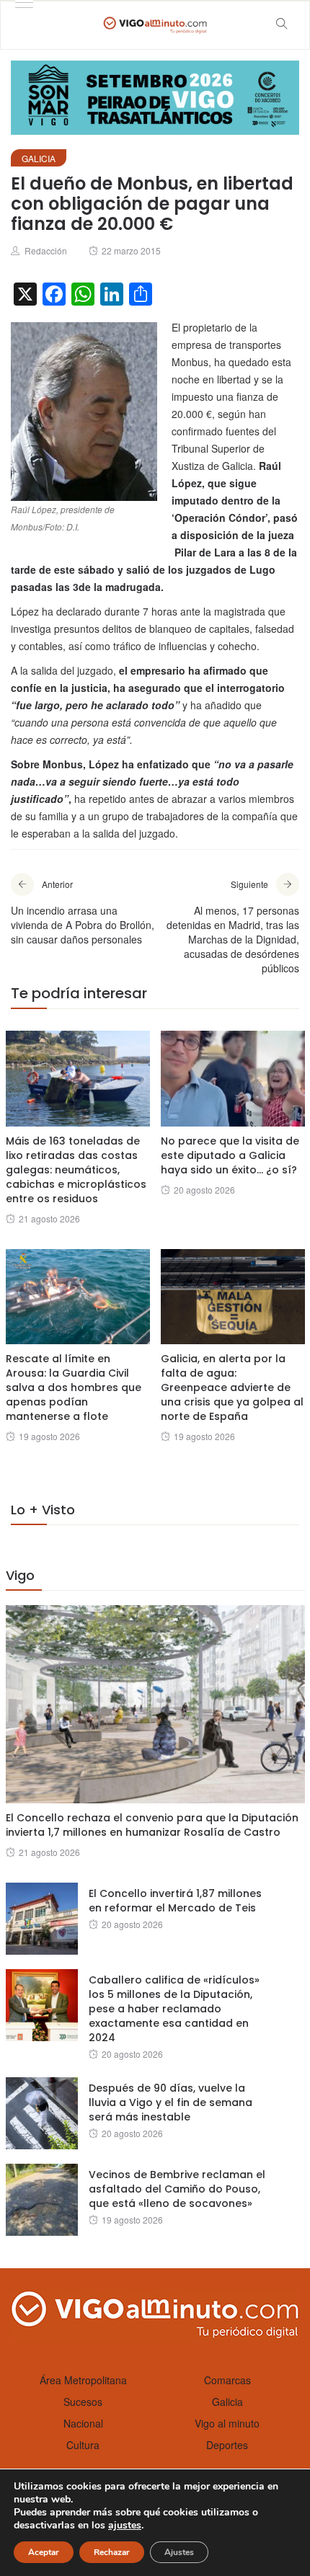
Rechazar (112, 2552)
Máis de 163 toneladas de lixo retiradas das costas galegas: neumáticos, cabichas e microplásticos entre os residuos (76, 1170)
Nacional (83, 2423)
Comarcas (227, 2380)
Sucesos (83, 2402)
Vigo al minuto (227, 2423)
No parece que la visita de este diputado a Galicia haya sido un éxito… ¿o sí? (230, 1155)
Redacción (46, 250)
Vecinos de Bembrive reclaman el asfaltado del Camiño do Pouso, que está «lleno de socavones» (177, 2189)
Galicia (39, 158)
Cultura (83, 2445)
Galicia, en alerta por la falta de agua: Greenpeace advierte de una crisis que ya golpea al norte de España (232, 1387)
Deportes (227, 2445)
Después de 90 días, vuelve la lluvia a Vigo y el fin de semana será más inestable (170, 2102)
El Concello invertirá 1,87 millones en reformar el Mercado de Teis (175, 1901)
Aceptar (44, 2552)
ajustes (125, 2526)
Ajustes (179, 2552)
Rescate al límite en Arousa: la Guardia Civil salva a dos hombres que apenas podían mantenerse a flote (74, 1387)
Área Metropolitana (83, 2380)
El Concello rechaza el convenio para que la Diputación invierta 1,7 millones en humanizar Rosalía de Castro (152, 1825)
